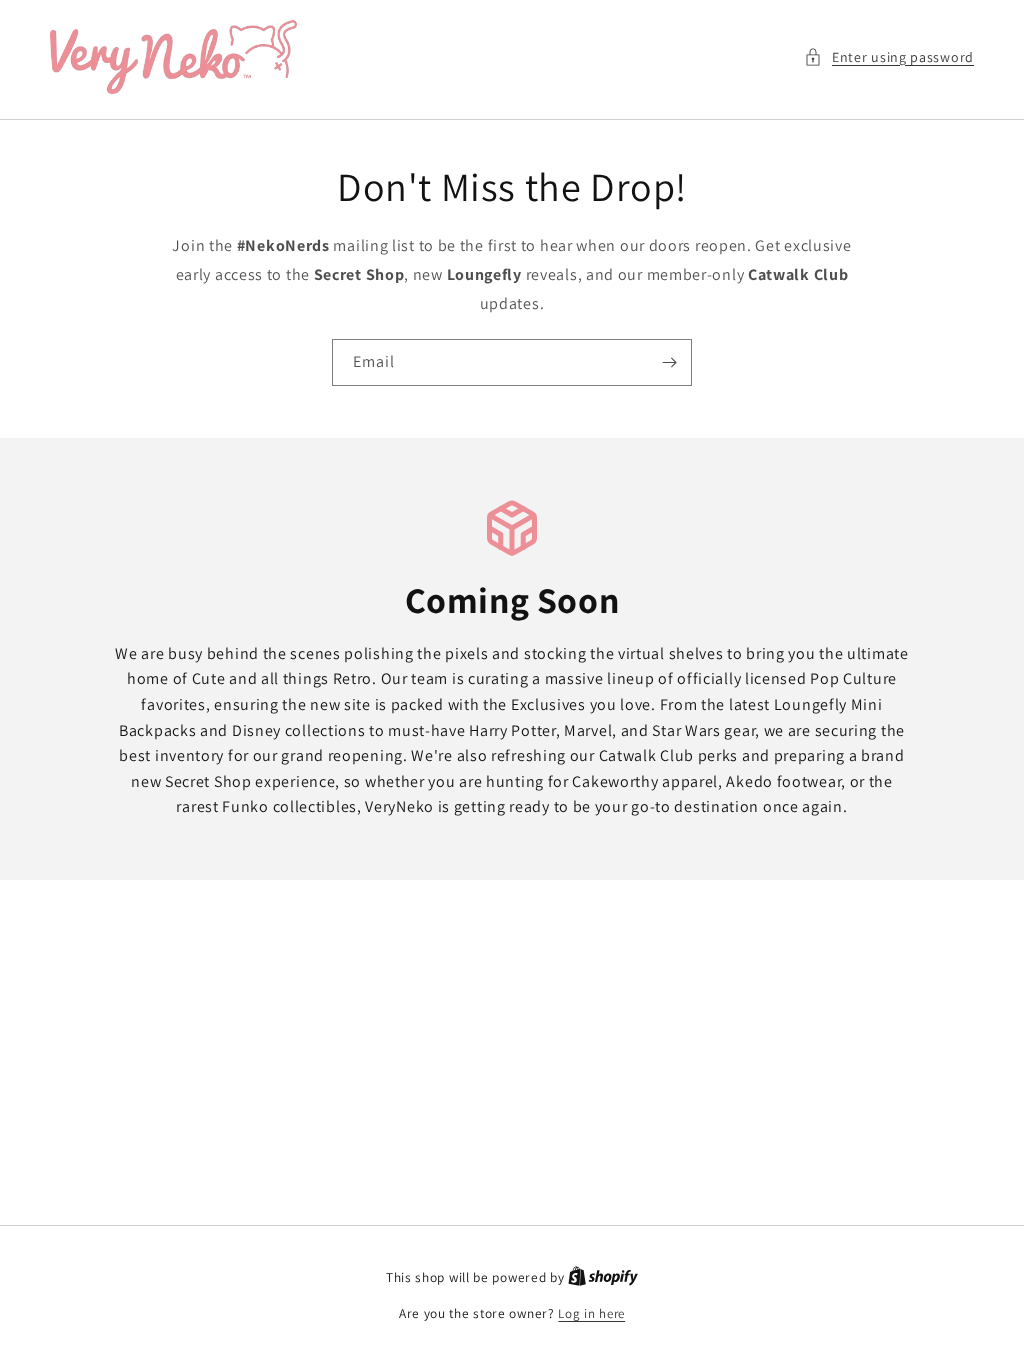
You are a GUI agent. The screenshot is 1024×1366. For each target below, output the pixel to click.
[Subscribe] (669, 362)
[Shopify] (603, 1277)
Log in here (591, 1313)
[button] (889, 57)
